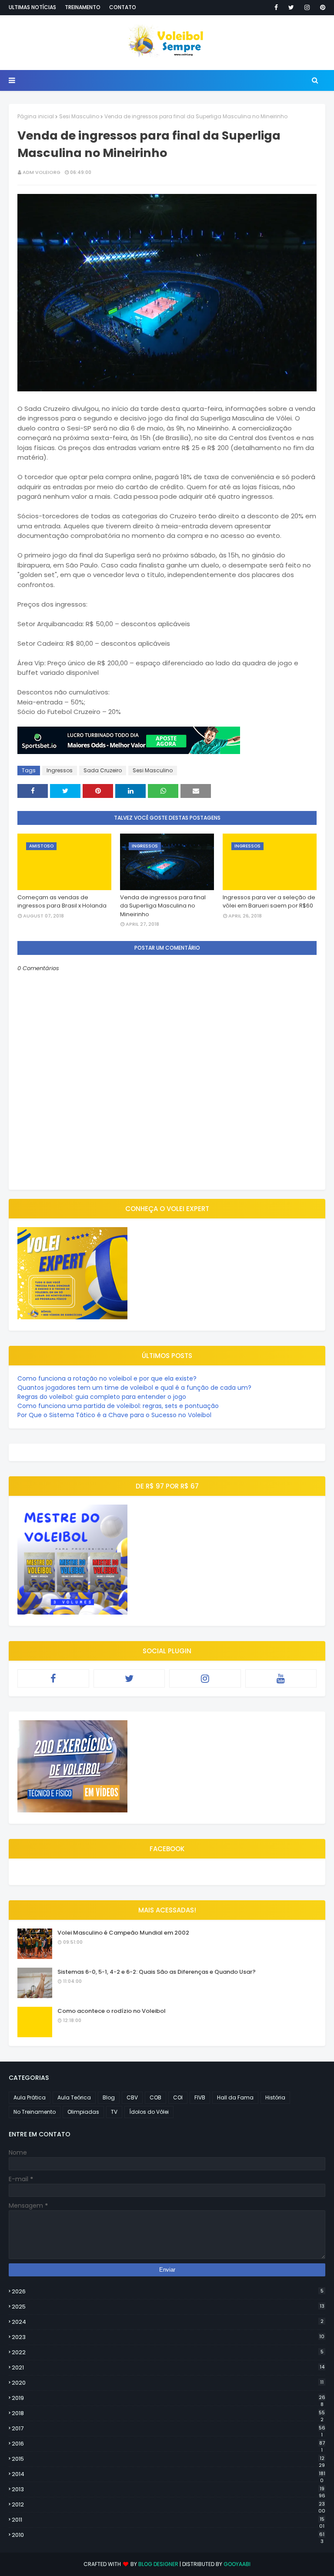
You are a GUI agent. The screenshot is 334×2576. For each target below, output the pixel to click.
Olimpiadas (83, 2112)
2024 (168, 2322)
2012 (169, 2505)
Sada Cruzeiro (103, 770)
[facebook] (276, 7)
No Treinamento (35, 2112)
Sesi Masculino (79, 116)
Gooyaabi (237, 2564)
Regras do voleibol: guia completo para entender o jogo (102, 1397)
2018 (168, 2413)
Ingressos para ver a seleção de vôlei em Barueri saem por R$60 (269, 902)
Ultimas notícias (32, 7)
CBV (132, 2097)
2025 (168, 2307)
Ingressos (60, 770)
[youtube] (281, 1678)
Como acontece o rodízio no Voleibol (112, 2011)
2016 (168, 2444)
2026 (168, 2291)
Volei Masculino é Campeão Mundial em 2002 (123, 1933)
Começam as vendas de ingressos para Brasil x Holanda (62, 902)
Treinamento (83, 7)
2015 (168, 2459)
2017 (169, 2429)
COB (155, 2097)
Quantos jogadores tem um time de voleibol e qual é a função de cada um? (134, 1388)
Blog (109, 2097)
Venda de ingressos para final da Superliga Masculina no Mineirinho (163, 906)
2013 (169, 2489)
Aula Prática (30, 2097)
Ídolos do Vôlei (149, 2112)
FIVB (200, 2097)
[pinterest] (321, 7)
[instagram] (307, 7)
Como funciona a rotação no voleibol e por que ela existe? (107, 1378)
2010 (168, 2535)
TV (114, 2112)
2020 (168, 2383)
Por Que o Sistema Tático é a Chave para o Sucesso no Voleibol (114, 1415)
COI (178, 2097)
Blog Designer (158, 2564)
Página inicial (36, 116)
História (275, 2097)
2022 (168, 2352)
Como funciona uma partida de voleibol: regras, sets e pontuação (118, 1406)
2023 (168, 2337)
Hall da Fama (235, 2097)
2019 (169, 2398)
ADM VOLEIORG (42, 172)
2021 (168, 2367)
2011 (168, 2520)
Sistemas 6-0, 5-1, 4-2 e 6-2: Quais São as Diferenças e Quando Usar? (157, 1972)
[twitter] (291, 7)
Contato (123, 7)
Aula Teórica (74, 2097)
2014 (169, 2474)
